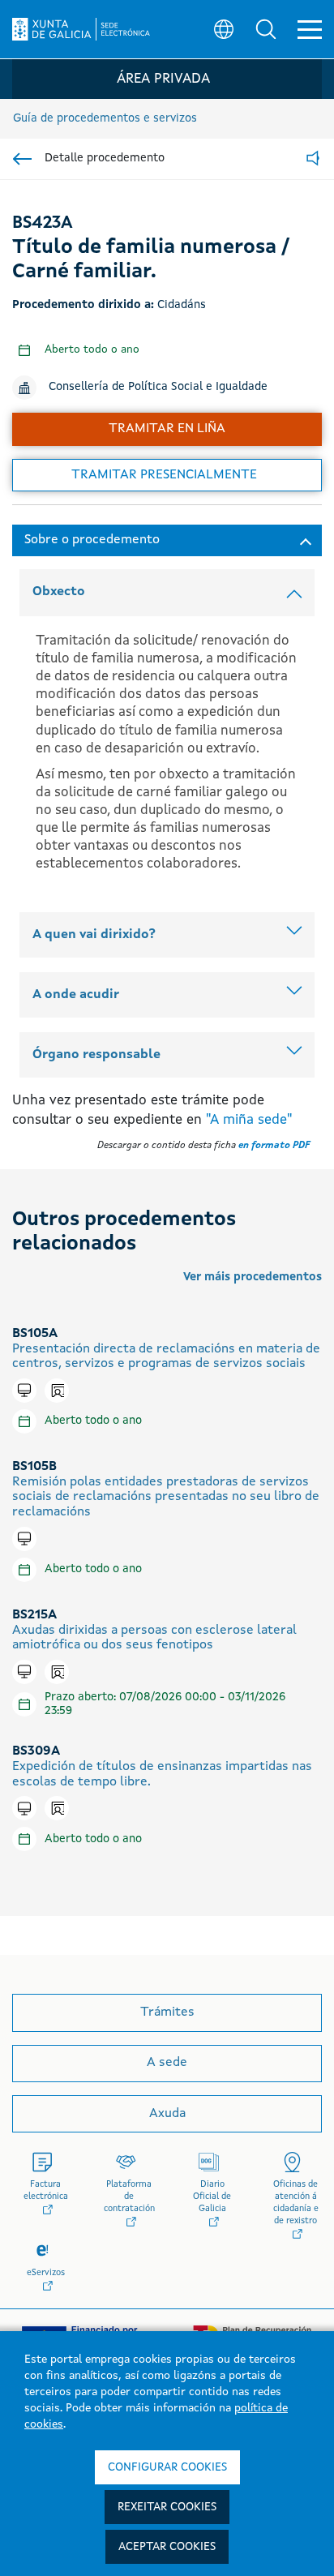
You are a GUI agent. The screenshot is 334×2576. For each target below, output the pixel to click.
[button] (266, 29)
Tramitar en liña (167, 429)
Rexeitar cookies (167, 2507)
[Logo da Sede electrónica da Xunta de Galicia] (81, 29)
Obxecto (59, 592)
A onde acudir (76, 995)
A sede (167, 2063)
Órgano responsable (96, 1055)
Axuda (167, 2114)
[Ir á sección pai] (22, 159)
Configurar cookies (167, 2467)
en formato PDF (274, 1146)
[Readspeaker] (313, 159)
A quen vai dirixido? (94, 935)
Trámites (167, 2012)
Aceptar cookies (167, 2547)
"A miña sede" (249, 1120)
